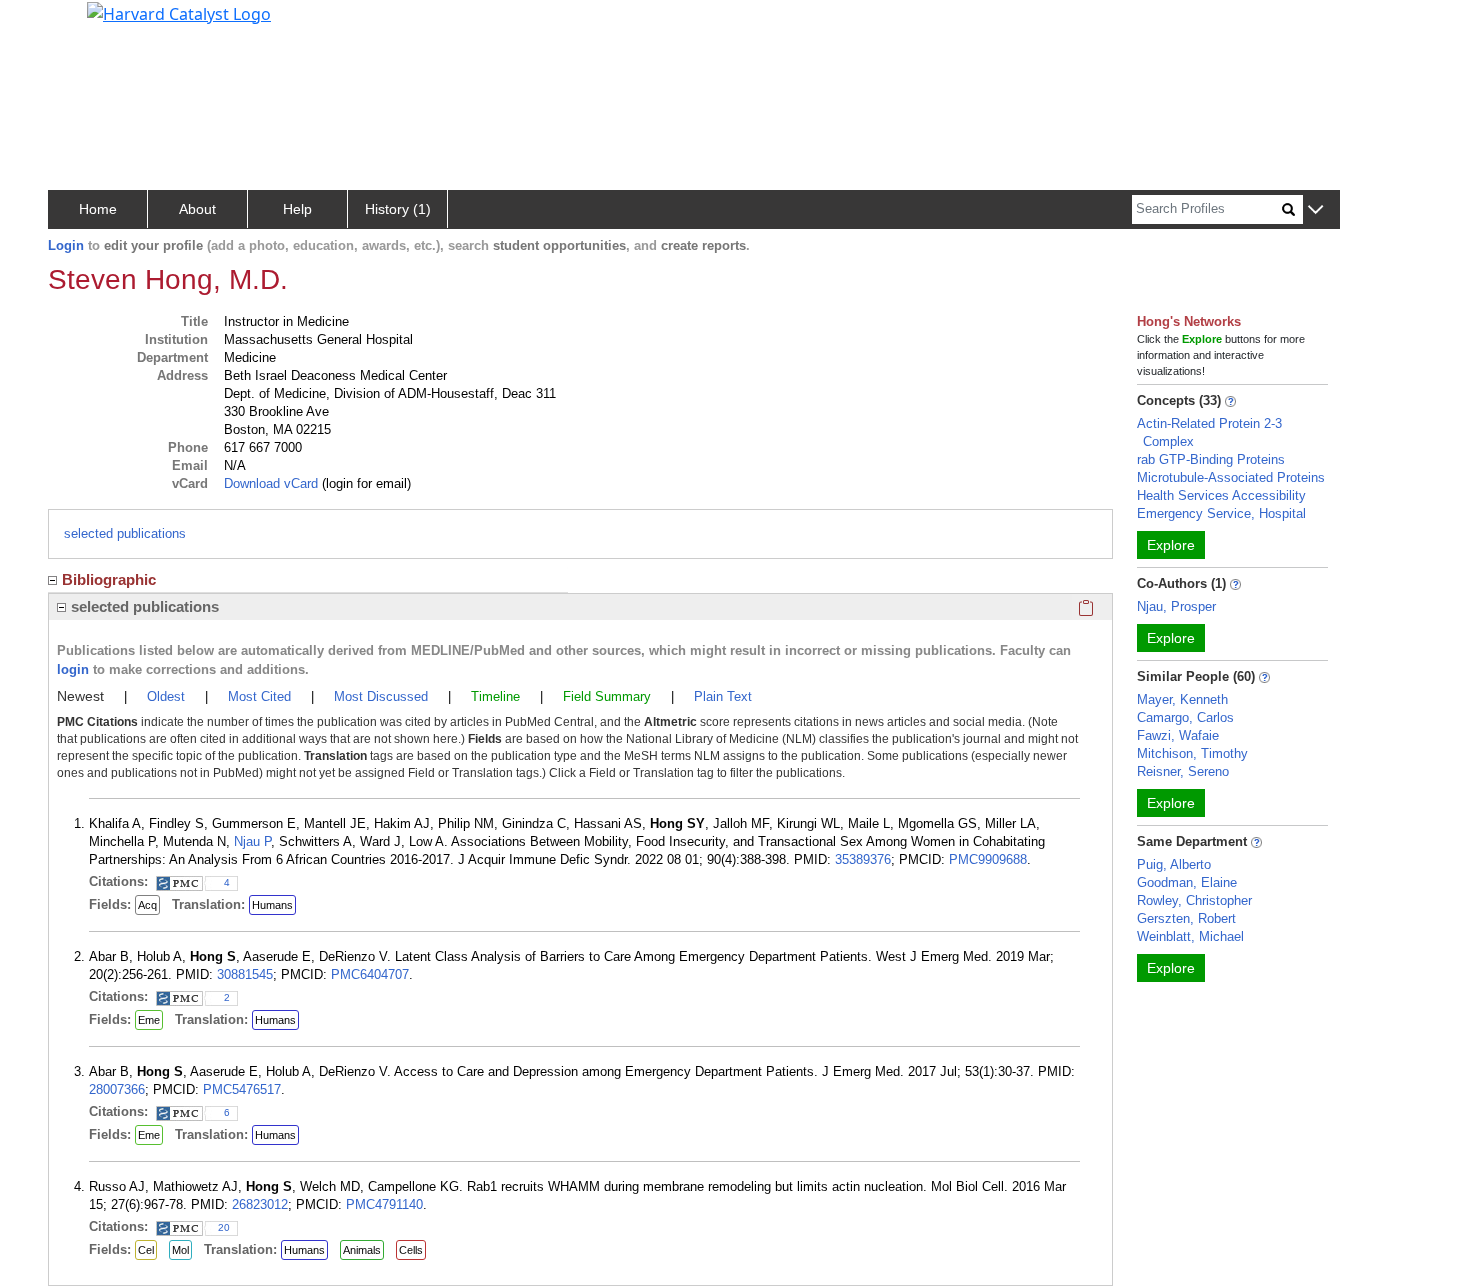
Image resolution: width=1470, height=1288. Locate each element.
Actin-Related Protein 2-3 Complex (1209, 432)
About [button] (197, 209)
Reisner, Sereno (1183, 771)
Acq (147, 905)
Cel (146, 1250)
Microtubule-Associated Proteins (1231, 477)
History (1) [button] (398, 209)
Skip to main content (83, 24)
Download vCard (271, 483)
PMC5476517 (242, 1089)
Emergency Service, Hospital (1221, 513)
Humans (272, 905)
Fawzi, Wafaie (1178, 735)
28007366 (117, 1089)
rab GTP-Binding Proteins (1211, 459)
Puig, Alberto (1174, 864)
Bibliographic (109, 579)
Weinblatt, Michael (1190, 936)
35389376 (863, 859)
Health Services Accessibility (1221, 495)
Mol (180, 1250)
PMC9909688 (988, 859)
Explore (1171, 545)
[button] (1315, 210)
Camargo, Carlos (1185, 717)
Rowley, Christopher (1194, 900)
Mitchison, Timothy (1192, 753)
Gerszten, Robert (1186, 918)
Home (98, 209)
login (73, 669)
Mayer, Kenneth (1182, 699)
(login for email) (364, 483)
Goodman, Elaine (1187, 882)
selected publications (125, 533)
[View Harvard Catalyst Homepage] (179, 12)
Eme (149, 1020)
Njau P (252, 841)
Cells (411, 1250)
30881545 (245, 974)
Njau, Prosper (1176, 606)
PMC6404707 (370, 974)
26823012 (260, 1204)
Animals (362, 1250)
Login (66, 245)
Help (297, 209)
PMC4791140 (384, 1204)
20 (224, 1227)
